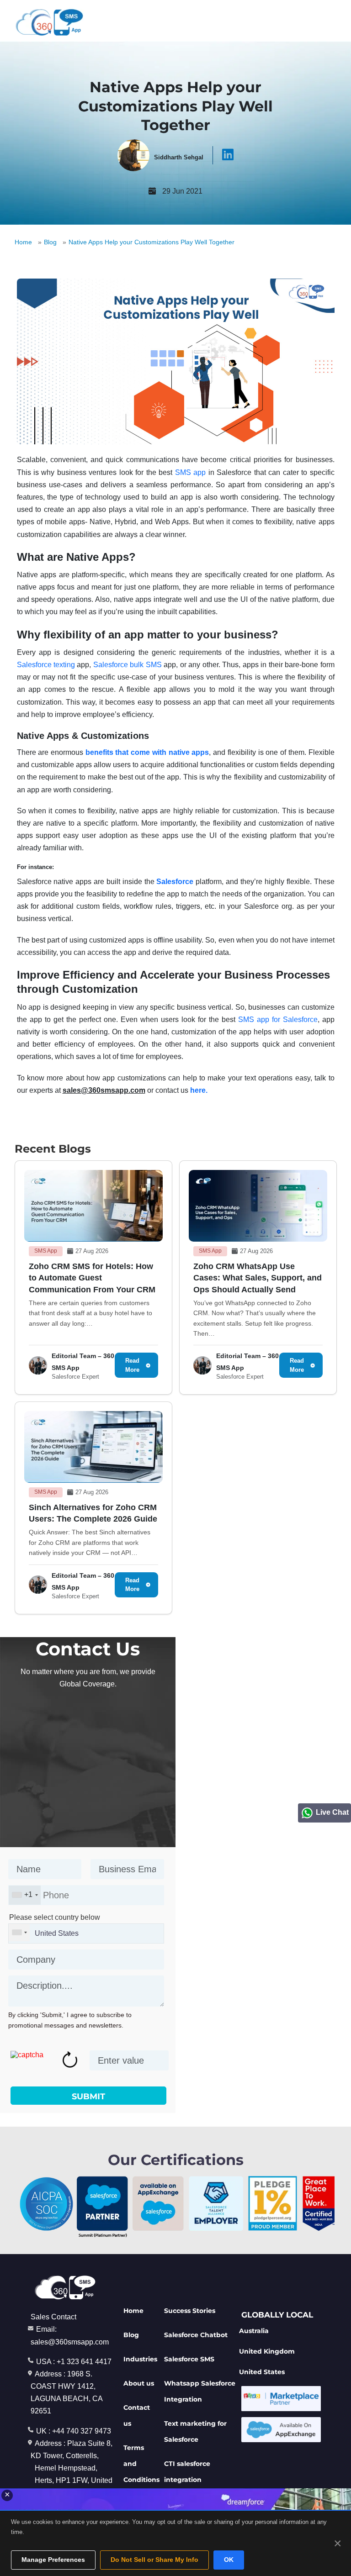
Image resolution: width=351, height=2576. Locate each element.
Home (23, 242)
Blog (50, 242)
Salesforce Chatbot (196, 2335)
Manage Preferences (53, 2560)
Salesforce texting (46, 665)
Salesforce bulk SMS (128, 665)
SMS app (190, 472)
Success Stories (190, 2311)
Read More (132, 1365)
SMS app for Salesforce (278, 1019)
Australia (254, 2331)
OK (229, 2560)
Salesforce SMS (189, 2359)
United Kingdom (267, 2351)
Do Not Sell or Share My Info (154, 2560)
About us (139, 2383)
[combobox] (25, 1895)
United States (262, 2372)
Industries (140, 2359)
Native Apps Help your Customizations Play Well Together (152, 242)
